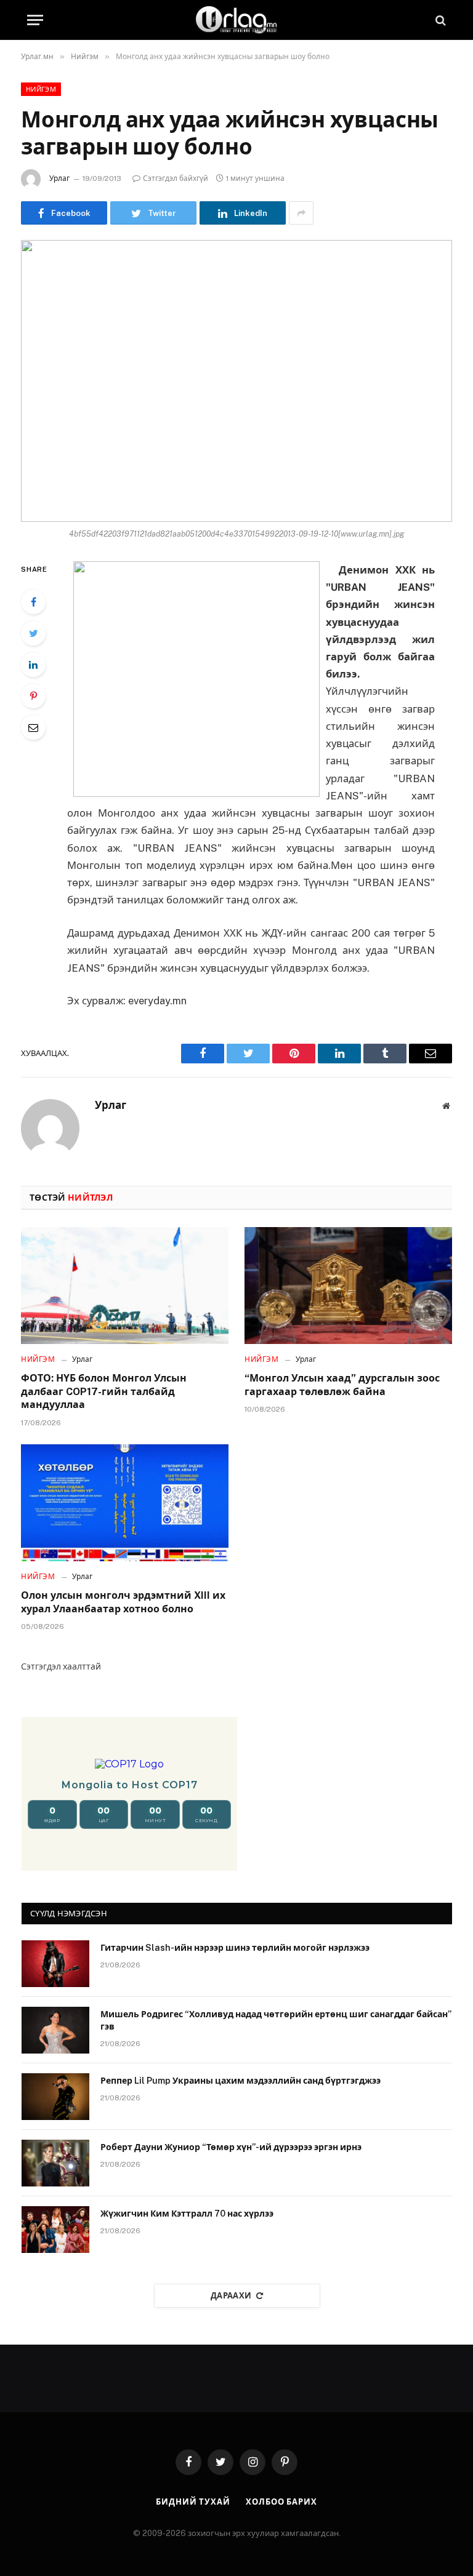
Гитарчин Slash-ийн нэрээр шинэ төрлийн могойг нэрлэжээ (235, 1948)
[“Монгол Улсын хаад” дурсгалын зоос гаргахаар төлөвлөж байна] (348, 1286)
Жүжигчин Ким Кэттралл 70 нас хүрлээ (187, 2214)
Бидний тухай (193, 2502)
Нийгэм (41, 89)
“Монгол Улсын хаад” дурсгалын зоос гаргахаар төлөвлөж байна (342, 1385)
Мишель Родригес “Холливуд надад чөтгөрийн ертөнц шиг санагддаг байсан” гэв (276, 2020)
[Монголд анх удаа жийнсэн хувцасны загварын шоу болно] (236, 381)
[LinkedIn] (33, 665)
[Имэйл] (33, 727)
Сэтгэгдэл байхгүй (176, 178)
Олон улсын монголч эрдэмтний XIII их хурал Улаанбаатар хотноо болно (123, 1602)
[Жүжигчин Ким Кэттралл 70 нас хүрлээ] (55, 2230)
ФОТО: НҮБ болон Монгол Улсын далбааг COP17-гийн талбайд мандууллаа (104, 1392)
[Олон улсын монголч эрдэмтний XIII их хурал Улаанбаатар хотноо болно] (125, 1503)
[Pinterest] (33, 696)
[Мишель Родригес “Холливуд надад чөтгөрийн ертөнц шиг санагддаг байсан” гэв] (55, 2030)
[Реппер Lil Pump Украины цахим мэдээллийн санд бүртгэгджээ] (55, 2097)
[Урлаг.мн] (236, 20)
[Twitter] (33, 633)
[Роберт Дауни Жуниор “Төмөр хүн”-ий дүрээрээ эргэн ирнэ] (55, 2163)
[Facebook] (33, 602)
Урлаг (59, 178)
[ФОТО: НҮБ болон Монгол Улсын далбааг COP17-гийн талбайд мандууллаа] (125, 1286)
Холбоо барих (281, 2502)
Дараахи (231, 2296)
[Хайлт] (439, 20)
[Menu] (35, 20)
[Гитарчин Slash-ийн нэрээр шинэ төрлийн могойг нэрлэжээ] (55, 1964)
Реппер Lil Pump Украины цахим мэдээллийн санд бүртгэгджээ (241, 2081)
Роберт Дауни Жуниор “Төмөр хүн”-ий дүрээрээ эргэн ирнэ (231, 2147)
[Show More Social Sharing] (301, 213)
